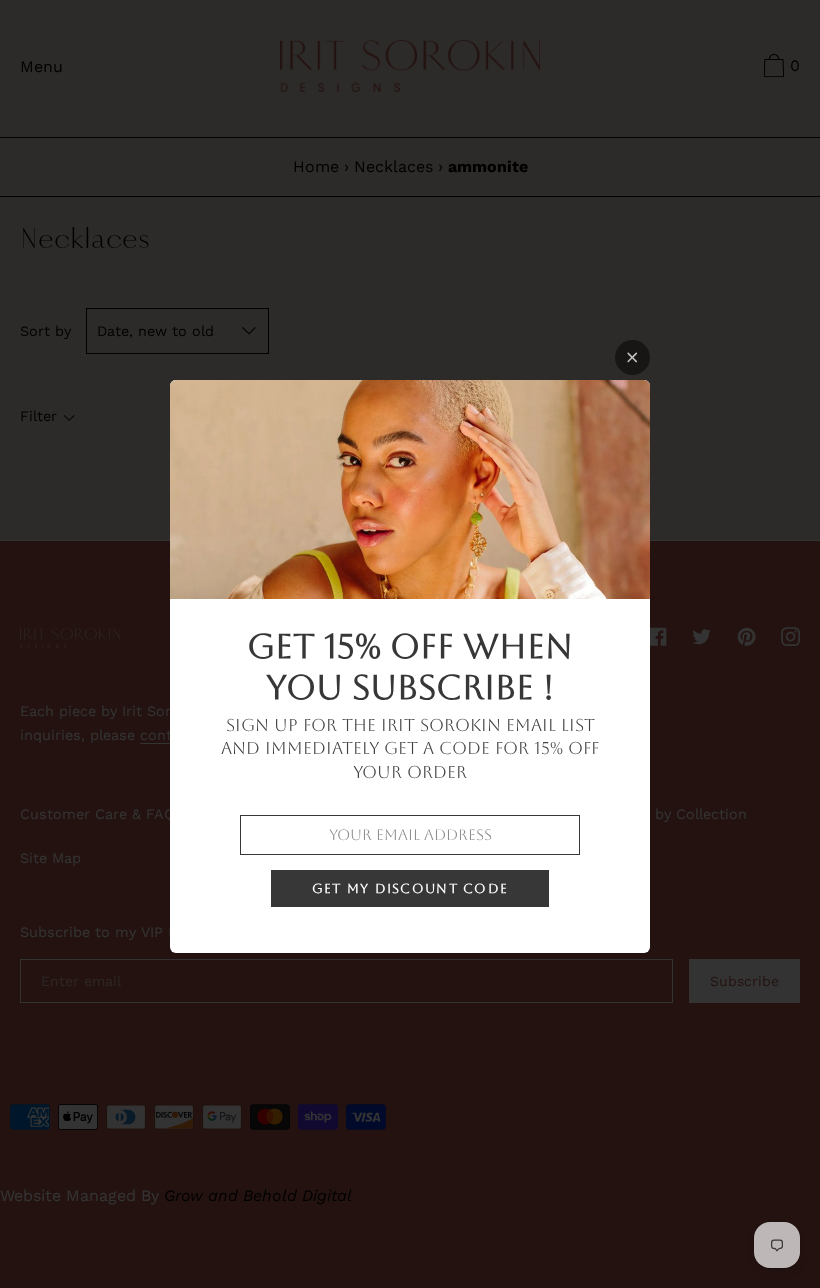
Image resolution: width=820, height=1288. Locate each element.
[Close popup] (632, 357)
